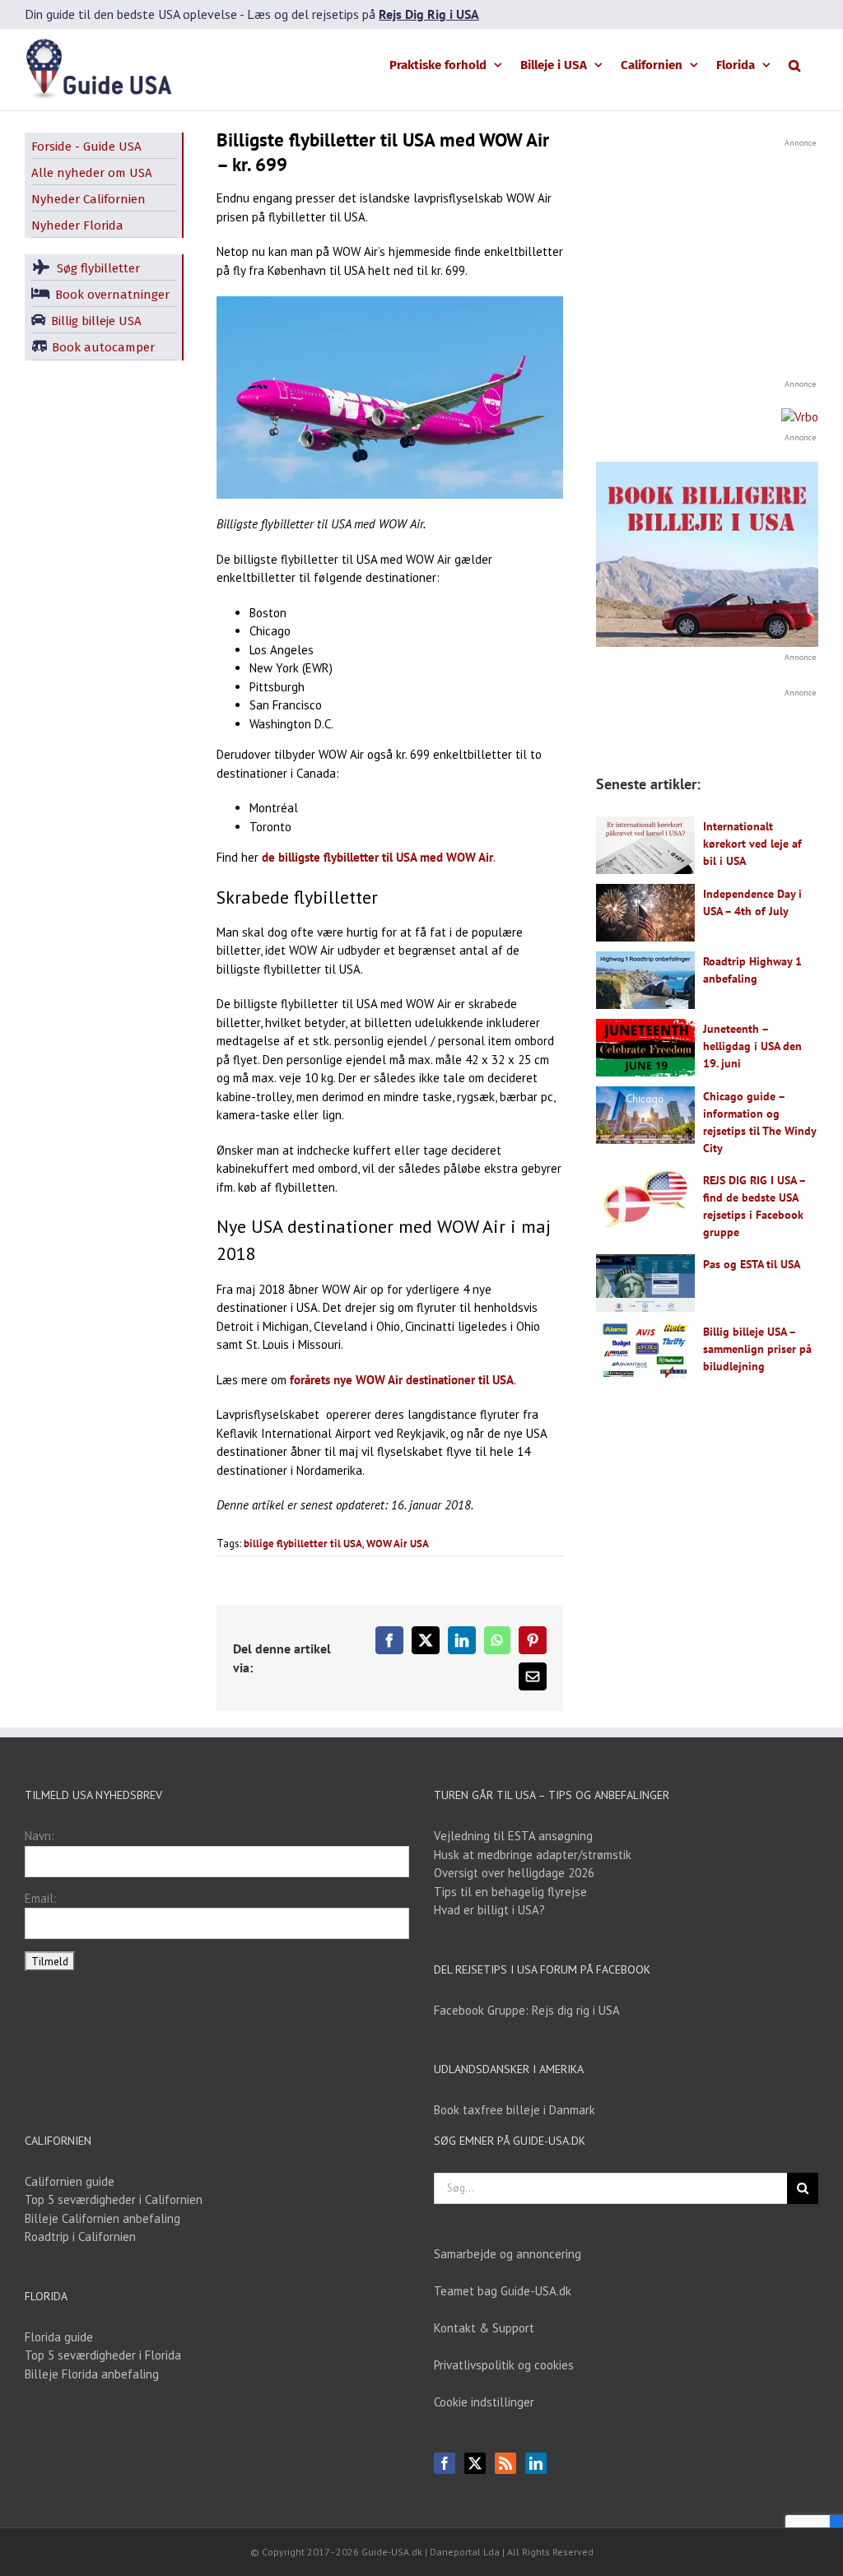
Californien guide (70, 2181)
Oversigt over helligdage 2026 (514, 1873)
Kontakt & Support (484, 2328)
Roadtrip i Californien (80, 2237)
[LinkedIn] (536, 2463)
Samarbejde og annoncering (508, 2254)
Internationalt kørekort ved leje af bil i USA (752, 844)
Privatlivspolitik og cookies (504, 2365)
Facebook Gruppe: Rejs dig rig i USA (527, 2010)
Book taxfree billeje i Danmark (515, 2110)
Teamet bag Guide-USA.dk (503, 2291)
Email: (41, 1898)
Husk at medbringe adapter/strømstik (533, 1855)
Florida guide (59, 2337)
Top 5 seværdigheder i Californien (114, 2199)
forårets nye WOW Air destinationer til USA (402, 1380)
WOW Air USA (398, 1544)
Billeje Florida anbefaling (92, 2374)
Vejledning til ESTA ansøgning (513, 1836)
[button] (794, 64)
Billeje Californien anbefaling (102, 2218)
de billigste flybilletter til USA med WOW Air (377, 857)
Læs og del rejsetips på (363, 14)
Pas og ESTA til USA (752, 1264)
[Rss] (505, 2463)
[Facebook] (445, 2463)
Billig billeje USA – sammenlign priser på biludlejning (757, 1349)
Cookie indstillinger (484, 2402)
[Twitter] (475, 2463)
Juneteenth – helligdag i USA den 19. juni (752, 1046)
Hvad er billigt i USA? (489, 1910)
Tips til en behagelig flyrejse (510, 1892)
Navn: (40, 1836)
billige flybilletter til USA (303, 1544)
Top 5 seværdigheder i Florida (103, 2355)
